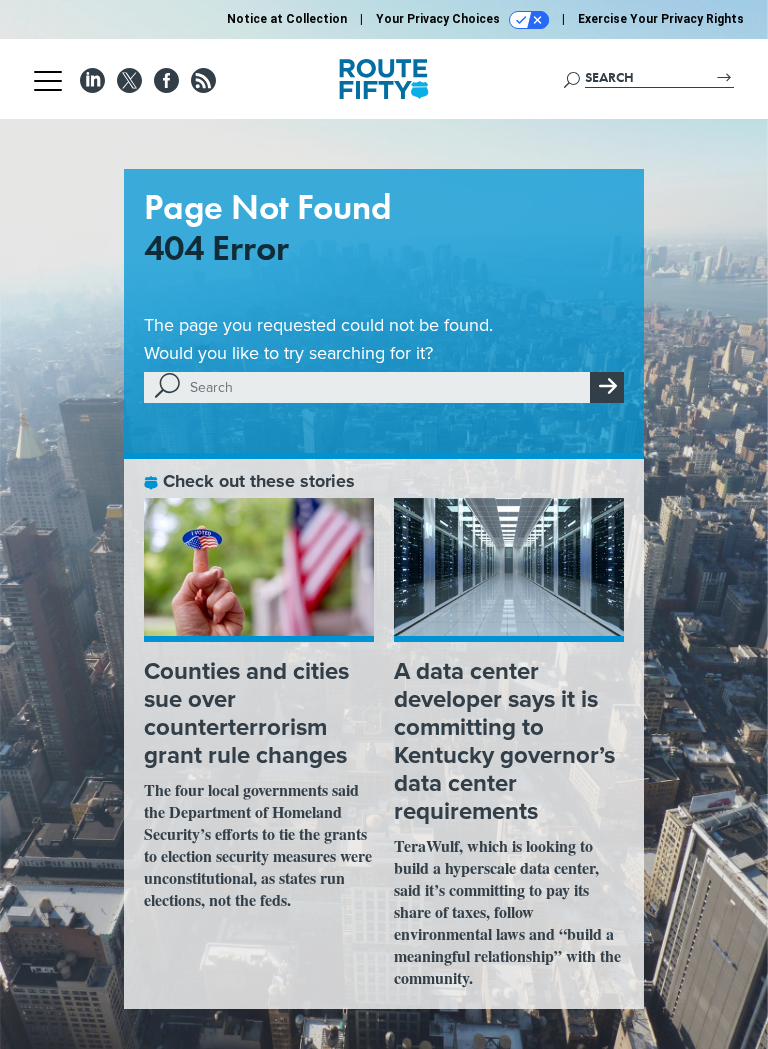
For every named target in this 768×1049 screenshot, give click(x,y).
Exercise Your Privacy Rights (661, 19)
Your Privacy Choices (439, 19)
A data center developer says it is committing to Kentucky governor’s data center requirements (504, 741)
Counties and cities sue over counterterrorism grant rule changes (246, 713)
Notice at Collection (287, 19)
